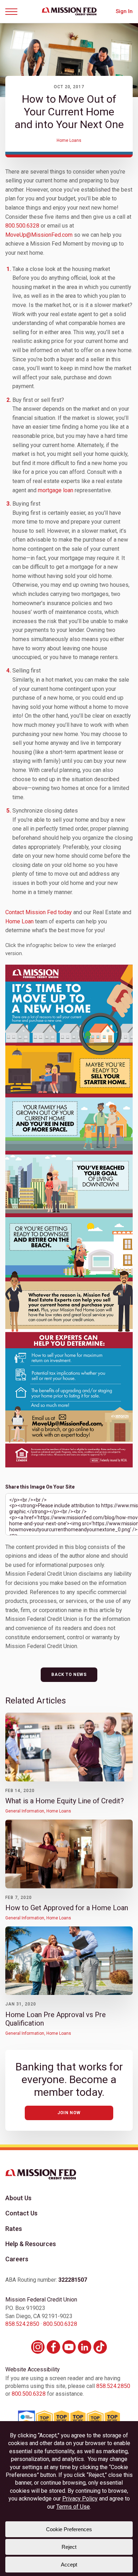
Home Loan (19, 921)
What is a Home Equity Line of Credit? (65, 1801)
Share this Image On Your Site (40, 1487)
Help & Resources (31, 2244)
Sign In (124, 11)
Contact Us (21, 2213)
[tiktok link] (100, 2347)
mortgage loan (56, 490)
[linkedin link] (85, 2347)
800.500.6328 (22, 226)
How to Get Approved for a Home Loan (67, 1908)
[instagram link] (38, 2347)
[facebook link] (53, 2347)
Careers (17, 2259)
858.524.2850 (22, 2324)
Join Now (69, 2113)
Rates (14, 2229)
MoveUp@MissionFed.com (39, 235)
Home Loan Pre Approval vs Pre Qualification (56, 2019)
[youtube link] (69, 2347)
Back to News (69, 1675)
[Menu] (14, 12)
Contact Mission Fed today (39, 912)
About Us (18, 2198)
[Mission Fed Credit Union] (69, 11)
